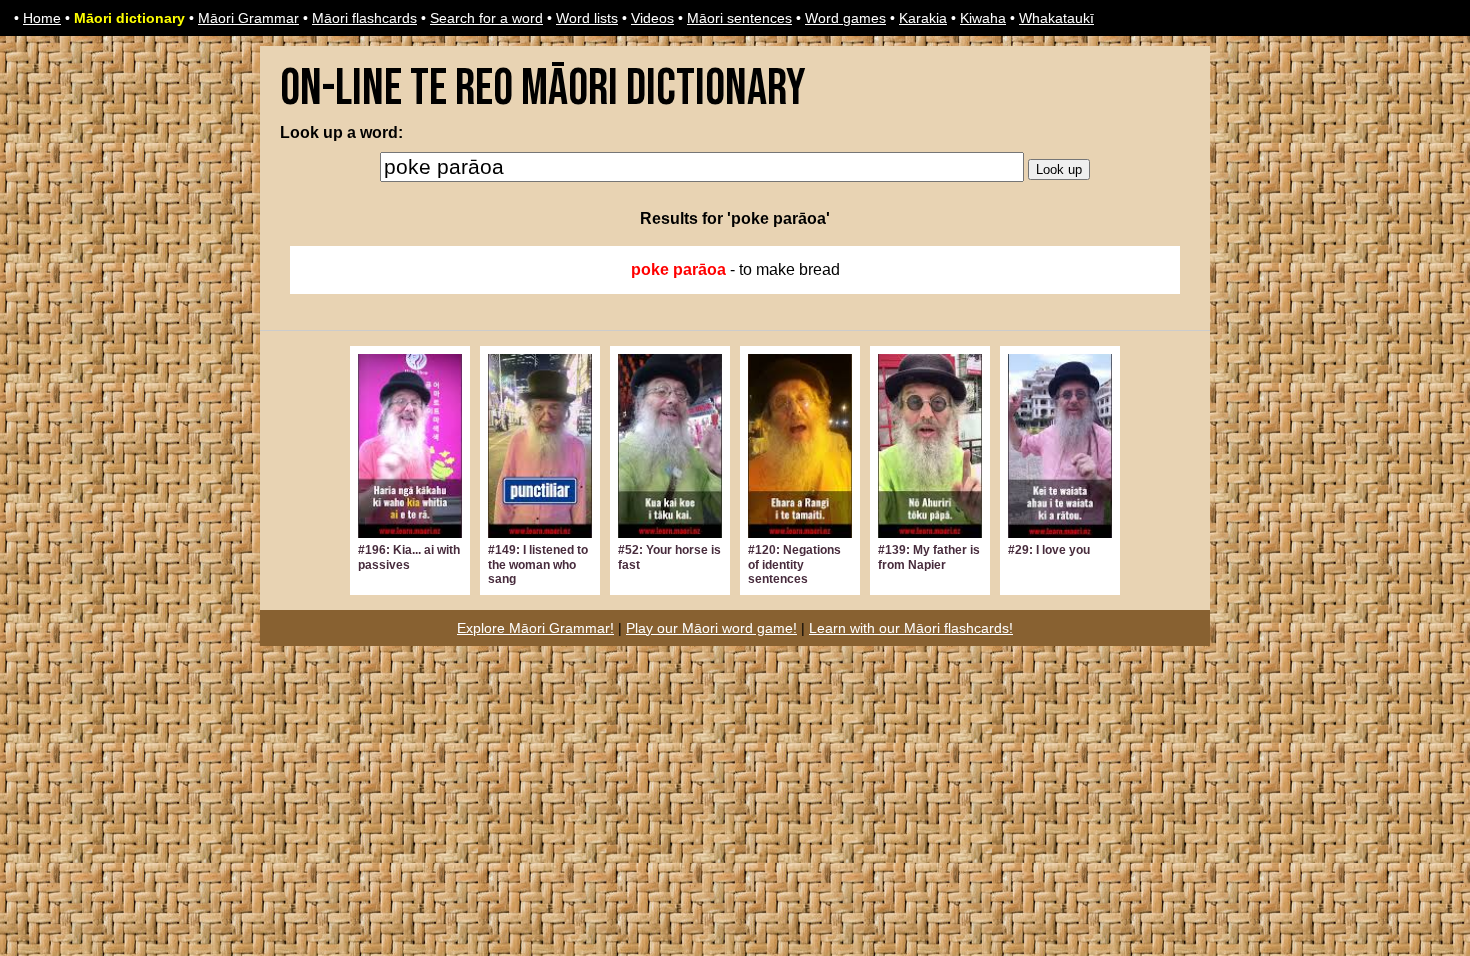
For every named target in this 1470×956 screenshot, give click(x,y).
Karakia (923, 18)
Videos (652, 18)
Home (42, 18)
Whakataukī (1056, 18)
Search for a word (486, 18)
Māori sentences (739, 18)
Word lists (587, 18)
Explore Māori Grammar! (535, 628)
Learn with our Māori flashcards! (911, 628)
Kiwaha (983, 18)
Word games (845, 18)
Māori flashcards (364, 18)
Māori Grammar (248, 18)
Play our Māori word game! (711, 628)
